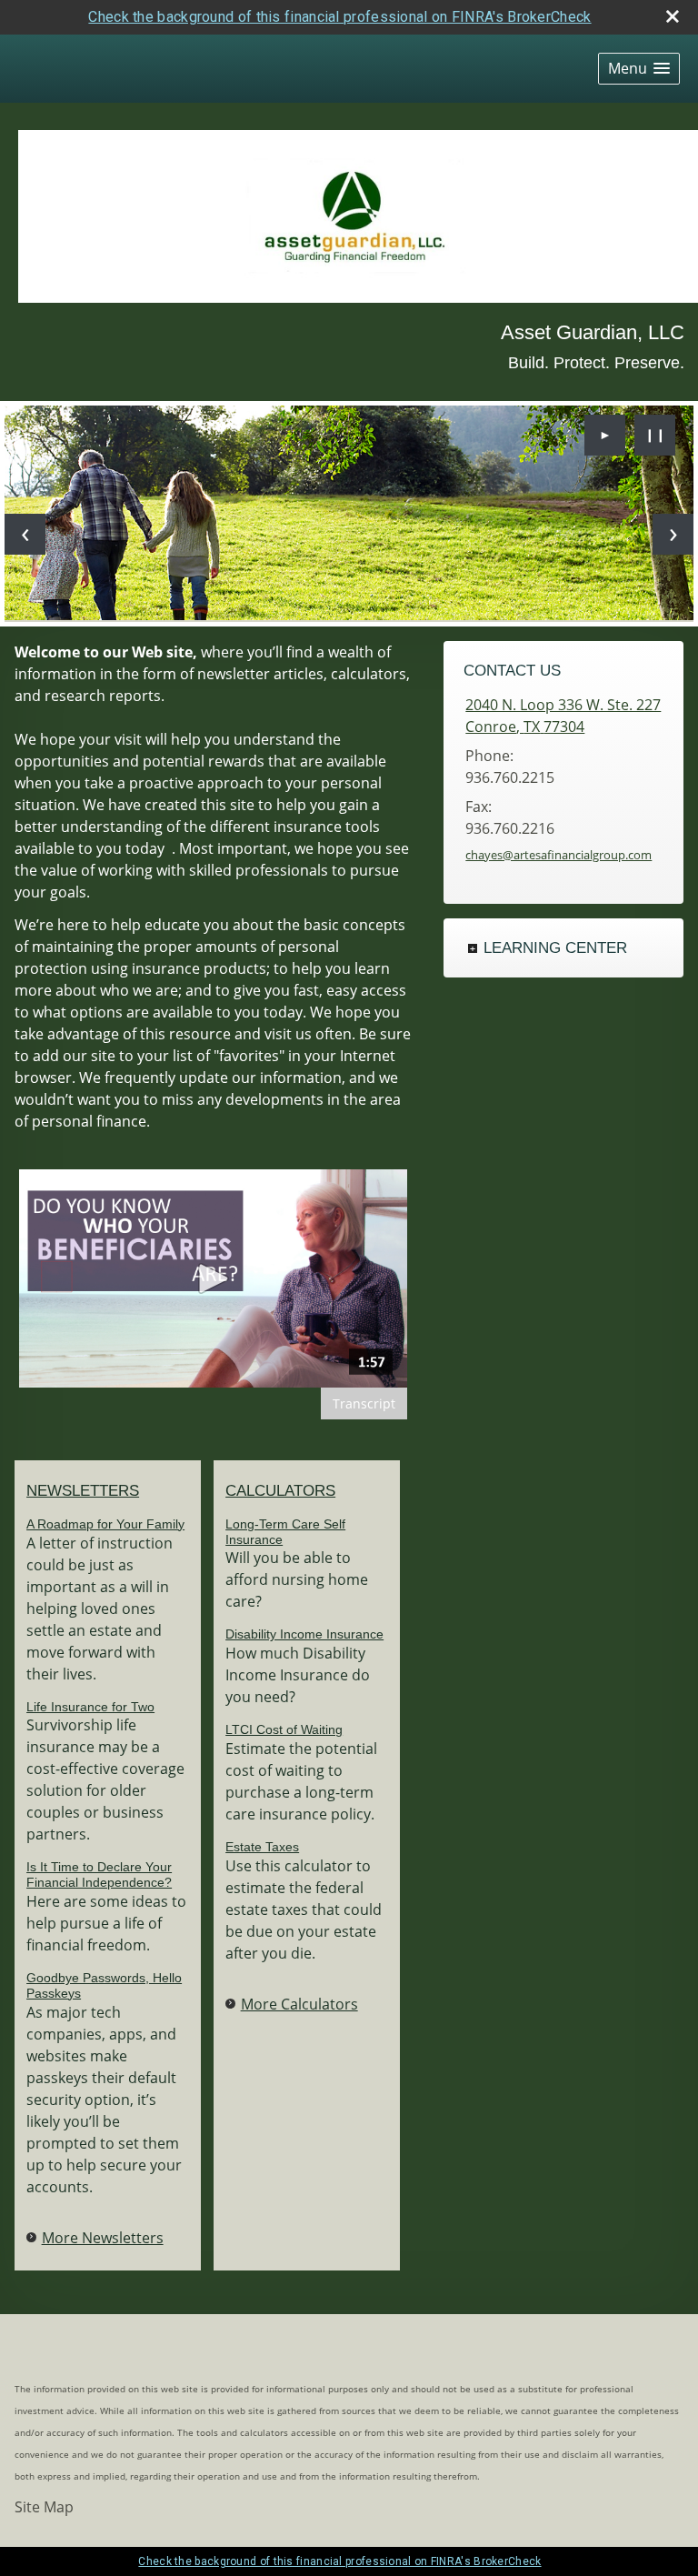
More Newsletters (103, 2238)
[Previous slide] (25, 534)
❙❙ (655, 434)
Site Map (44, 2507)
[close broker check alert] (673, 16)
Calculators (280, 1491)
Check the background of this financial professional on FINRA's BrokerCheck (339, 17)
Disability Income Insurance (304, 1634)
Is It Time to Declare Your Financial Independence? (99, 1874)
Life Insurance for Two (90, 1707)
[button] (639, 69)
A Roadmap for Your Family (105, 1524)
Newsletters (83, 1491)
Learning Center (555, 948)
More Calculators (299, 2004)
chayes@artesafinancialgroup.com (558, 855)
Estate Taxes (262, 1847)
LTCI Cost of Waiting (284, 1729)
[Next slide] (673, 534)
